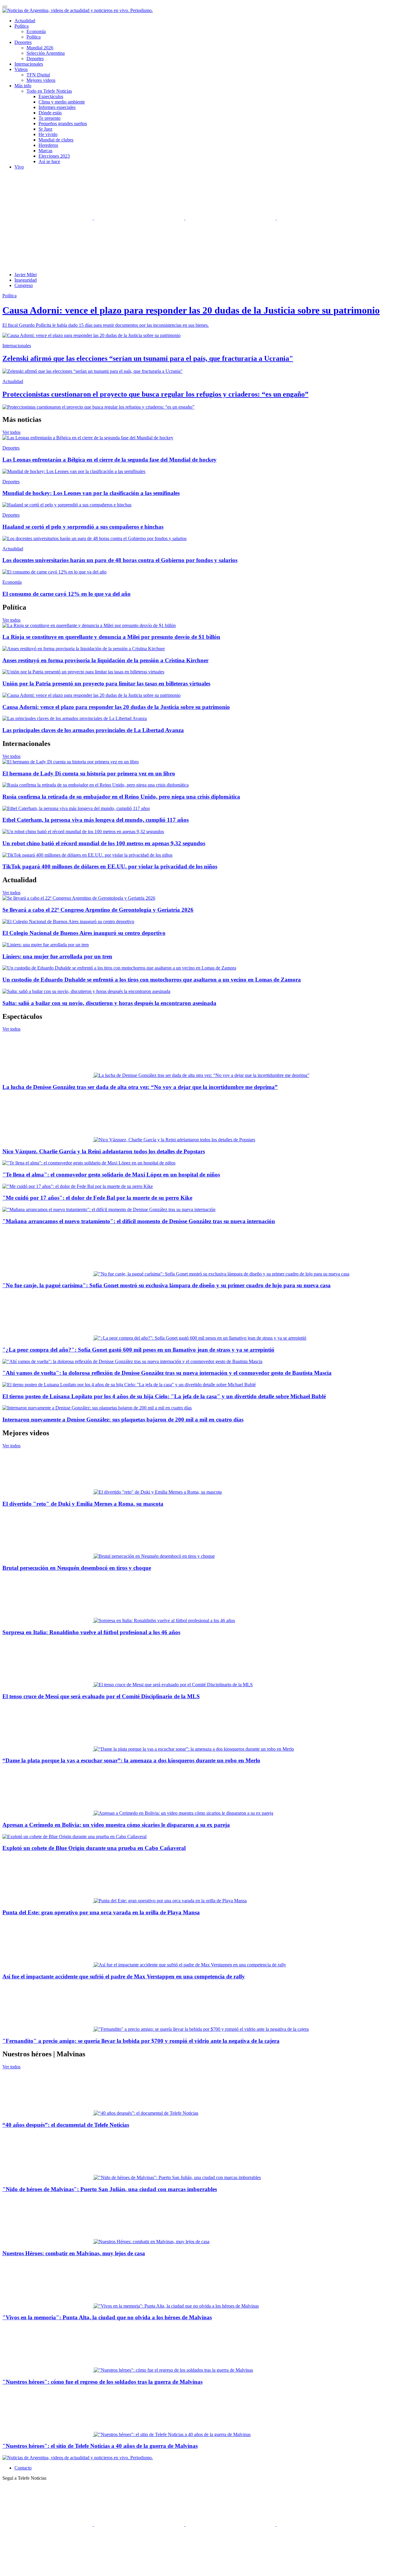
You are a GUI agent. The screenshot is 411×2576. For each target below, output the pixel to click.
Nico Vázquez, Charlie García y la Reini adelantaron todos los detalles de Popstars (104, 1151)
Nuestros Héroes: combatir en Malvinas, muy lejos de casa (74, 2253)
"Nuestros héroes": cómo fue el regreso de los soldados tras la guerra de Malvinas (102, 2382)
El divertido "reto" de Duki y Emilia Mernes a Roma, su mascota (83, 1504)
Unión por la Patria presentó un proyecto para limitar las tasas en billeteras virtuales (106, 683)
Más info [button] (23, 86)
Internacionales (29, 64)
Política (34, 37)
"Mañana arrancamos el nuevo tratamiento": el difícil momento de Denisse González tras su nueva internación (139, 1221)
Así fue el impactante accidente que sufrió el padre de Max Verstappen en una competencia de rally (124, 1976)
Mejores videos (41, 80)
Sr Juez (45, 129)
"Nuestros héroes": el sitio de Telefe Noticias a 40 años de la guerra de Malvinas (100, 2446)
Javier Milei (26, 275)
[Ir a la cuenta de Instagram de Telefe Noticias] (322, 218)
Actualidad (25, 21)
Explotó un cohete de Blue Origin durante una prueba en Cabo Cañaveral (94, 1848)
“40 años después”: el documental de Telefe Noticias (66, 2125)
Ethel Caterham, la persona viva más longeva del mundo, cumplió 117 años (96, 820)
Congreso (24, 285)
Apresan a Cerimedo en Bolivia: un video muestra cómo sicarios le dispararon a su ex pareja (116, 1825)
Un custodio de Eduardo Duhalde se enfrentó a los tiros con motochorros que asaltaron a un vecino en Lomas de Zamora (152, 980)
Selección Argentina (46, 53)
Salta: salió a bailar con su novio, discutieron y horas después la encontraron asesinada (109, 1003)
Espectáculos (51, 96)
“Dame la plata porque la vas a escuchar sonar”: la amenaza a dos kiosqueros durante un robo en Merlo (131, 1760)
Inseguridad (26, 280)
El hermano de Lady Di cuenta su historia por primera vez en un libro (89, 773)
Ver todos (11, 432)
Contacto (23, 2468)
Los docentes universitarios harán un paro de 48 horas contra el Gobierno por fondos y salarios (120, 560)
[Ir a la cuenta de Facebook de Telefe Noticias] (48, 218)
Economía (36, 31)
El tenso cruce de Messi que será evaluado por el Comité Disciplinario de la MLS (101, 1696)
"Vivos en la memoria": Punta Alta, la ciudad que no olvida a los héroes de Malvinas (107, 2317)
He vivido (48, 134)
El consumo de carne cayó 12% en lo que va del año (66, 594)
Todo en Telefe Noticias (49, 91)
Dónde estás (50, 113)
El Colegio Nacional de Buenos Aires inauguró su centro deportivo (84, 933)
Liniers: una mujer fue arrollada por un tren (57, 956)
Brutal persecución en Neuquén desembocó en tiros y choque (77, 1568)
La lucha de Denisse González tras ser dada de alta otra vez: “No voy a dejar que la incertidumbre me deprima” (140, 1087)
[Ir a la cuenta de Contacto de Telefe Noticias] (48, 264)
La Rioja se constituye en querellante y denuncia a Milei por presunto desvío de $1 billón (111, 637)
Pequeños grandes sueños (63, 124)
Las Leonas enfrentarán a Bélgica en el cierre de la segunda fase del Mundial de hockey (110, 460)
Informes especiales (57, 107)
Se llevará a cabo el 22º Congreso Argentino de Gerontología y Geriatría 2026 (98, 910)
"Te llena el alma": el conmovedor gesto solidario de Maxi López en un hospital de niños (111, 1175)
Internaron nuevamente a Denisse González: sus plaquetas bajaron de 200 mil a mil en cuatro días (123, 1419)
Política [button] (22, 26)
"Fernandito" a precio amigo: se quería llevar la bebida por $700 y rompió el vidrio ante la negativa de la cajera (141, 2041)
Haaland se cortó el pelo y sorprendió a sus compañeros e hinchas (83, 527)
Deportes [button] (23, 42)
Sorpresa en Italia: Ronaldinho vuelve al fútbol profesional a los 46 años (91, 1632)
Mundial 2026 (40, 48)
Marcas (45, 151)
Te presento (49, 118)
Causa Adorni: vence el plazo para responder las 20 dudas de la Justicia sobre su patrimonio (116, 707)
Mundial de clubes (56, 140)
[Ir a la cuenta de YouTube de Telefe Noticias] (231, 218)
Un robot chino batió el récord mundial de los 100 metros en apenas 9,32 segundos (104, 843)
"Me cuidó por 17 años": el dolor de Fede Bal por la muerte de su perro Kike (97, 1198)
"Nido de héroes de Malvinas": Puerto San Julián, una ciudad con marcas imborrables (110, 2189)
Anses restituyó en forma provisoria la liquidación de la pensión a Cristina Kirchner (105, 660)
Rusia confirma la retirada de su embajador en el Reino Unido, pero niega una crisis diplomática (121, 797)
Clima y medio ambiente (62, 102)
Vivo (19, 167)
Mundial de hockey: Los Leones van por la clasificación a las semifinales (91, 493)
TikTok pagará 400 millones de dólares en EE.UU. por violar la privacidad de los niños (110, 866)
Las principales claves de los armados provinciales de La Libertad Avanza (93, 730)
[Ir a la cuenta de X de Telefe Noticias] (140, 218)
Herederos (48, 145)
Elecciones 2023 (54, 156)
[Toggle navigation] (5, 7)
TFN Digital (38, 75)
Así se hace (49, 161)
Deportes (35, 59)
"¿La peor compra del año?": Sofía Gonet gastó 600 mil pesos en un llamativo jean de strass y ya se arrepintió (138, 1350)
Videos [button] (21, 69)
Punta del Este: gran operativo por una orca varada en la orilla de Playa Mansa (101, 1912)
